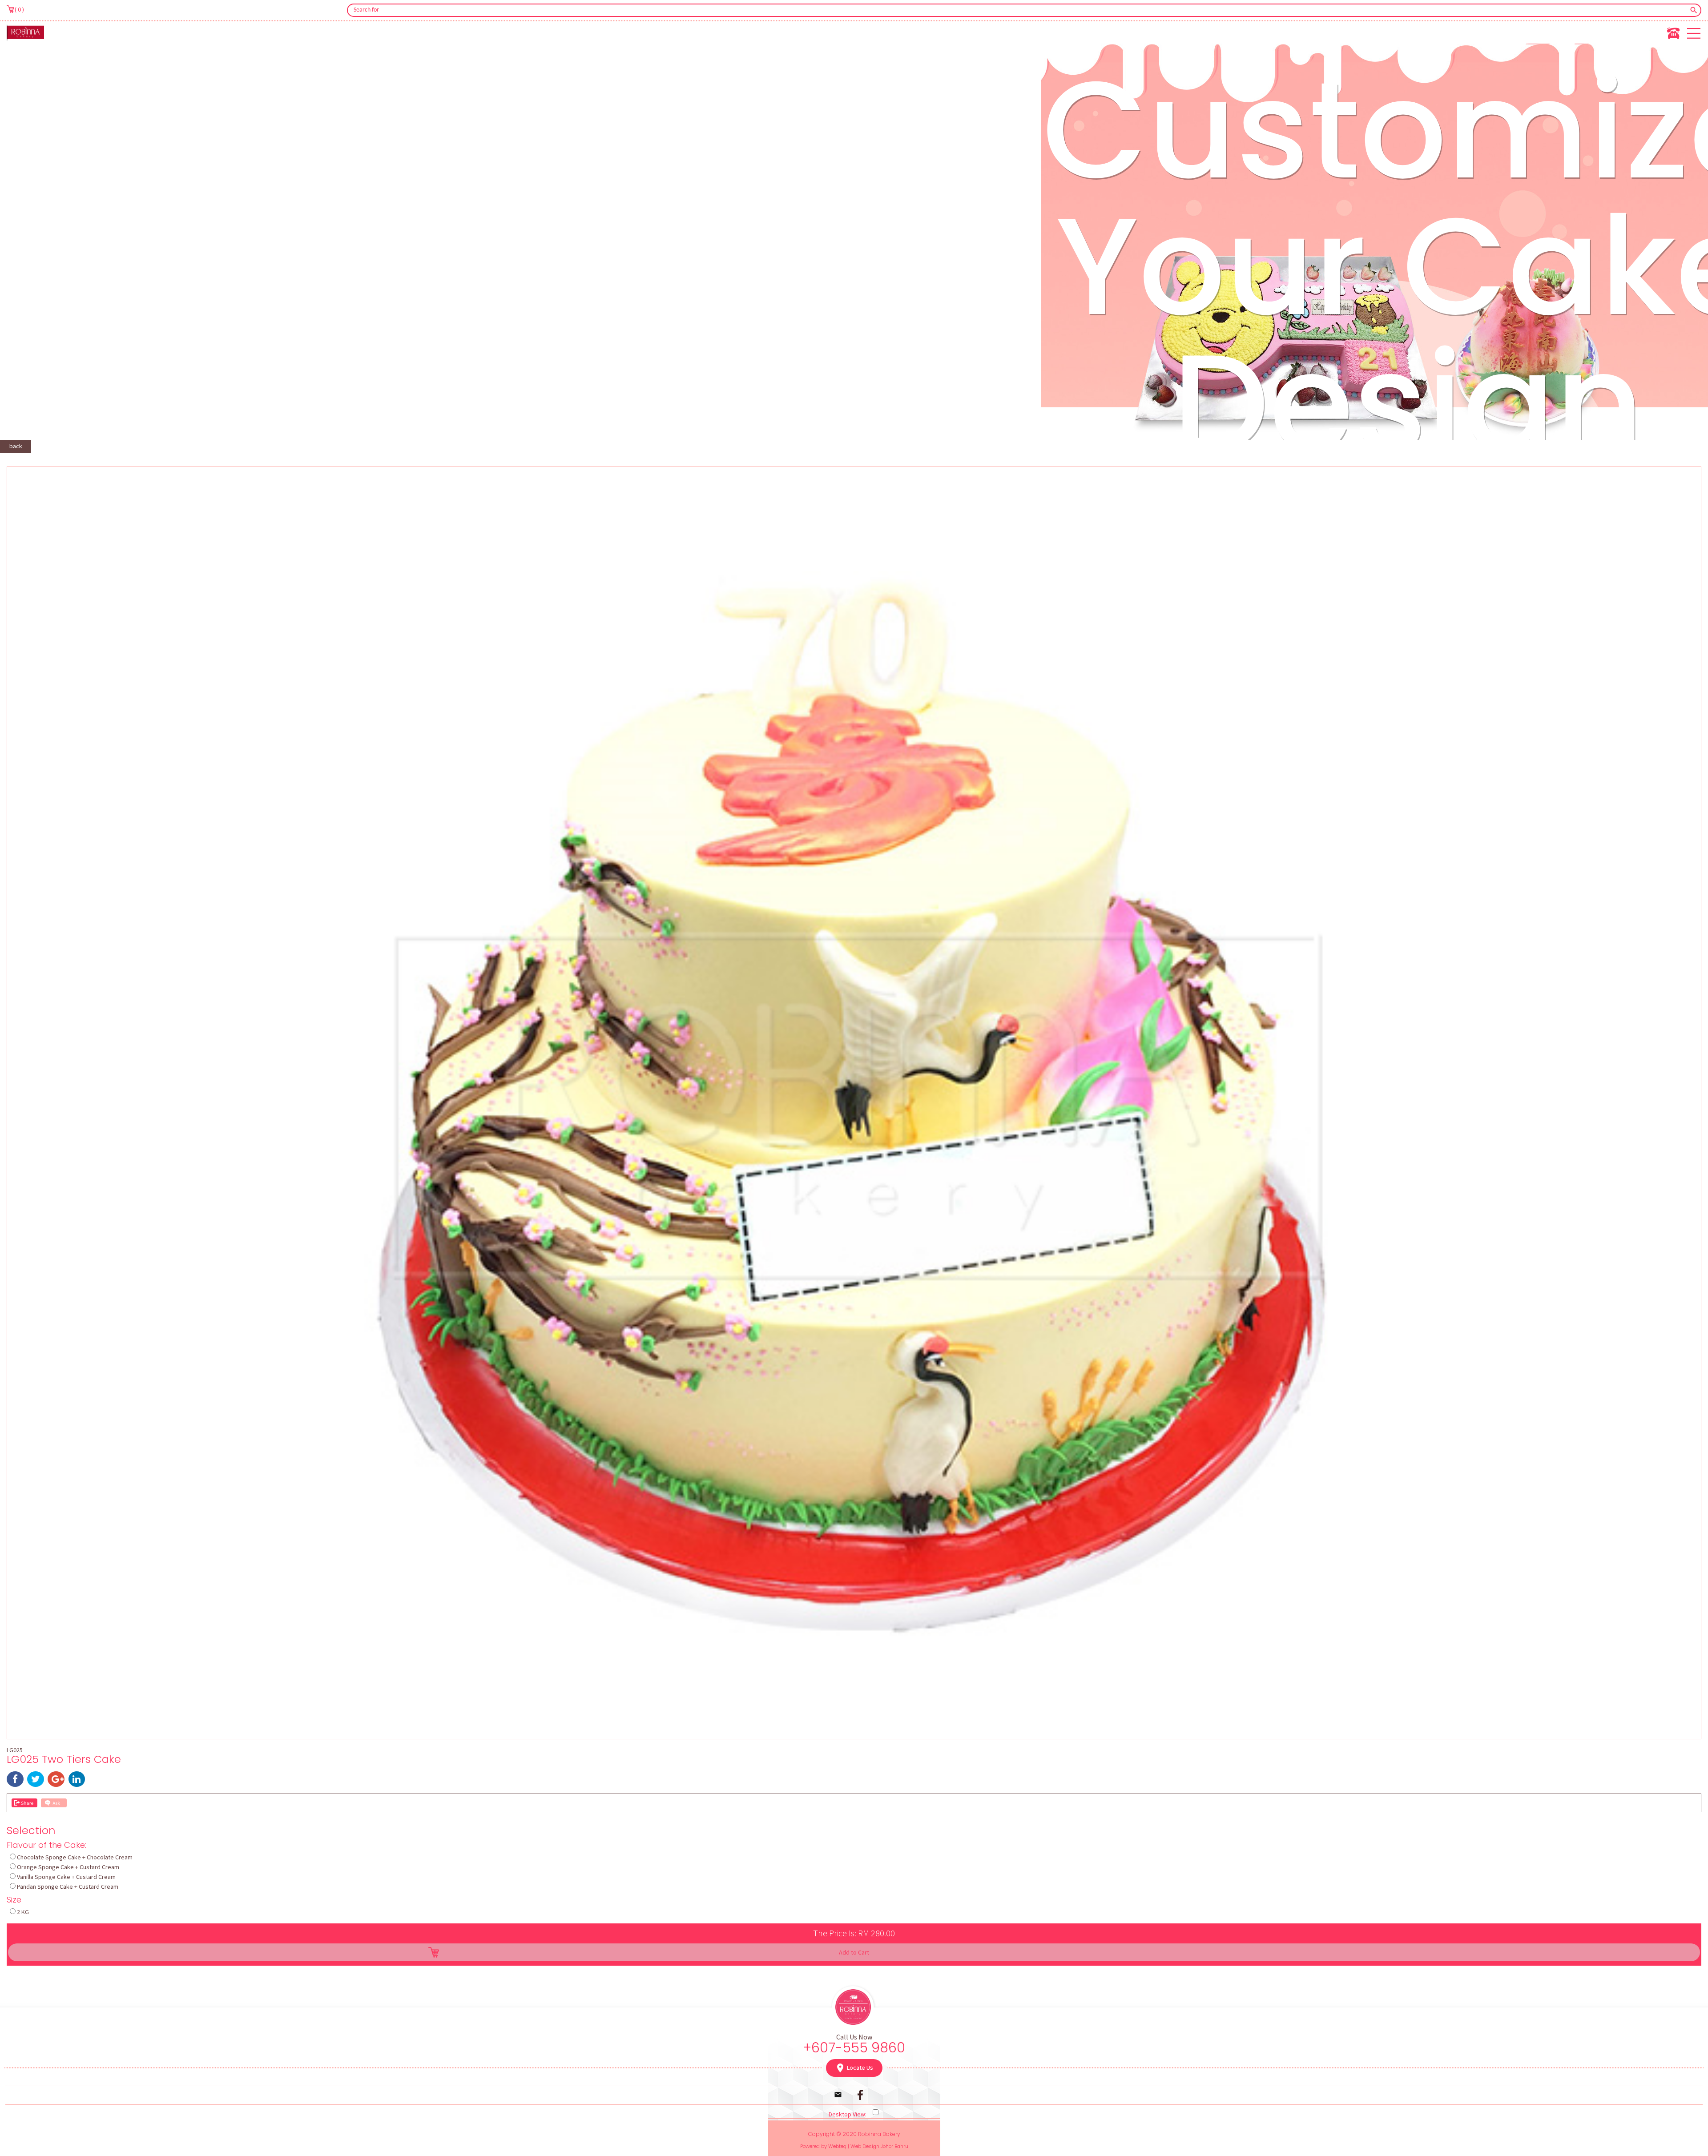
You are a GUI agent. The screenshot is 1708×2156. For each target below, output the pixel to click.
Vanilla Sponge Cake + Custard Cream (66, 1877)
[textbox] (1018, 10)
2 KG (23, 1912)
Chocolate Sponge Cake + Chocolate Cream (75, 1857)
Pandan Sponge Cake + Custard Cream (68, 1886)
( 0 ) (19, 9)
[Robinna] (25, 32)
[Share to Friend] (24, 1803)
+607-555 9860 (854, 2048)
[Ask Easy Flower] (54, 1803)
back (16, 446)
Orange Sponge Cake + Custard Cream (68, 1867)
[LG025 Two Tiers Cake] (854, 1734)
